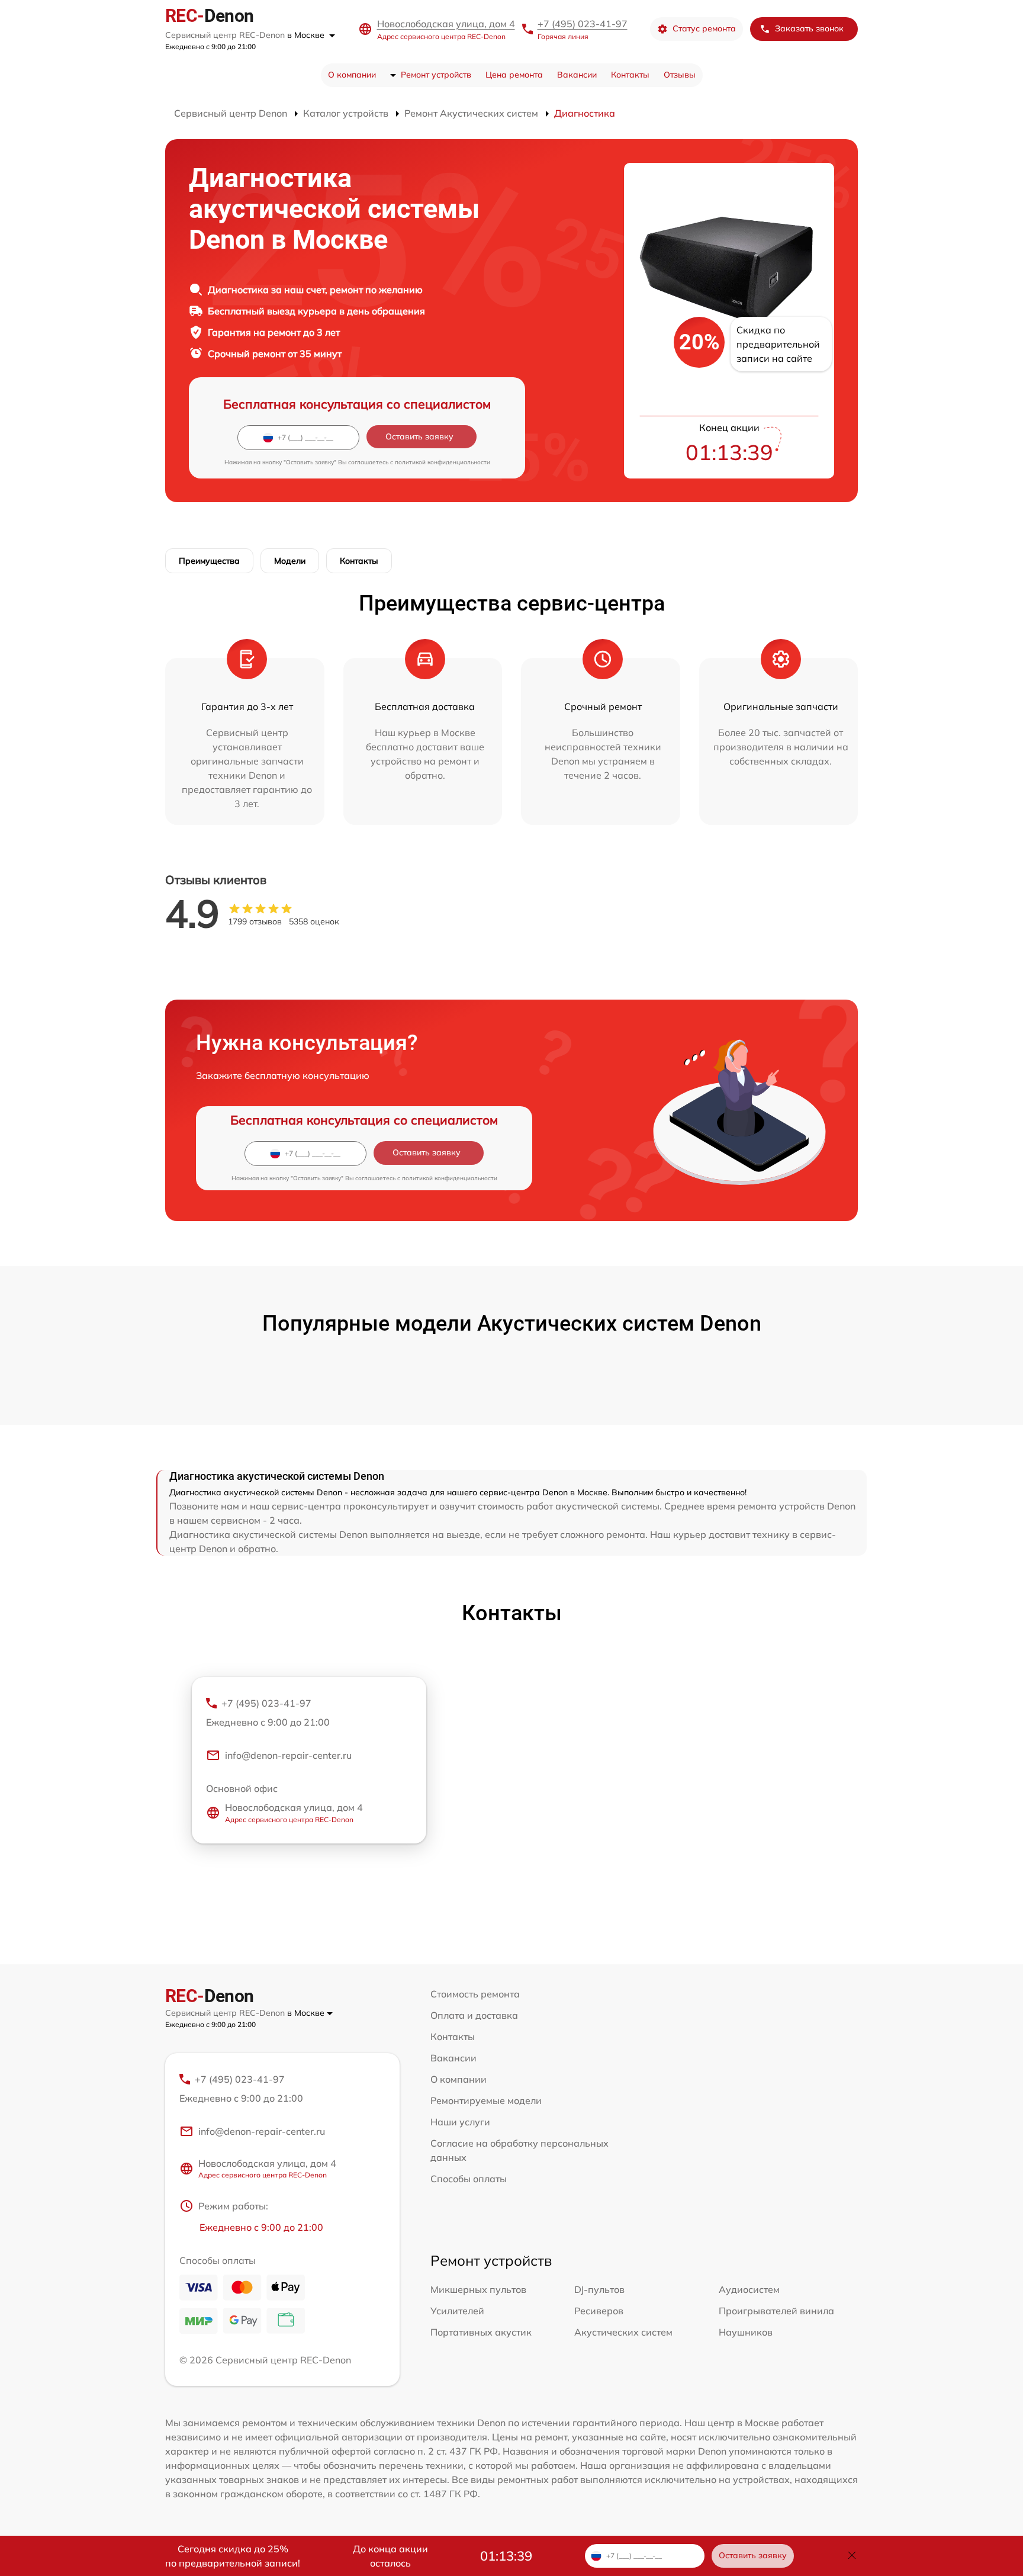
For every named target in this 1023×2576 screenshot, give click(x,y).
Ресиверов (599, 2311)
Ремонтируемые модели (486, 2100)
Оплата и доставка (474, 2015)
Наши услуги (460, 2122)
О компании (352, 75)
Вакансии (577, 75)
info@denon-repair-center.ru (288, 1755)
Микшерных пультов (478, 2289)
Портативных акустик (481, 2332)
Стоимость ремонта (475, 1994)
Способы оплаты (469, 2179)
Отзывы (680, 75)
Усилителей (457, 2311)
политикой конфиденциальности (443, 462)
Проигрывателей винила (776, 2311)
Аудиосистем (749, 2289)
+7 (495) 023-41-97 (583, 24)
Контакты (630, 75)
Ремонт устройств (436, 75)
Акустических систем (623, 2332)
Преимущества (209, 561)
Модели (290, 561)
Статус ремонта (704, 28)
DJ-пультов (599, 2289)
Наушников (746, 2332)
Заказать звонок (809, 28)
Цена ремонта (514, 75)
